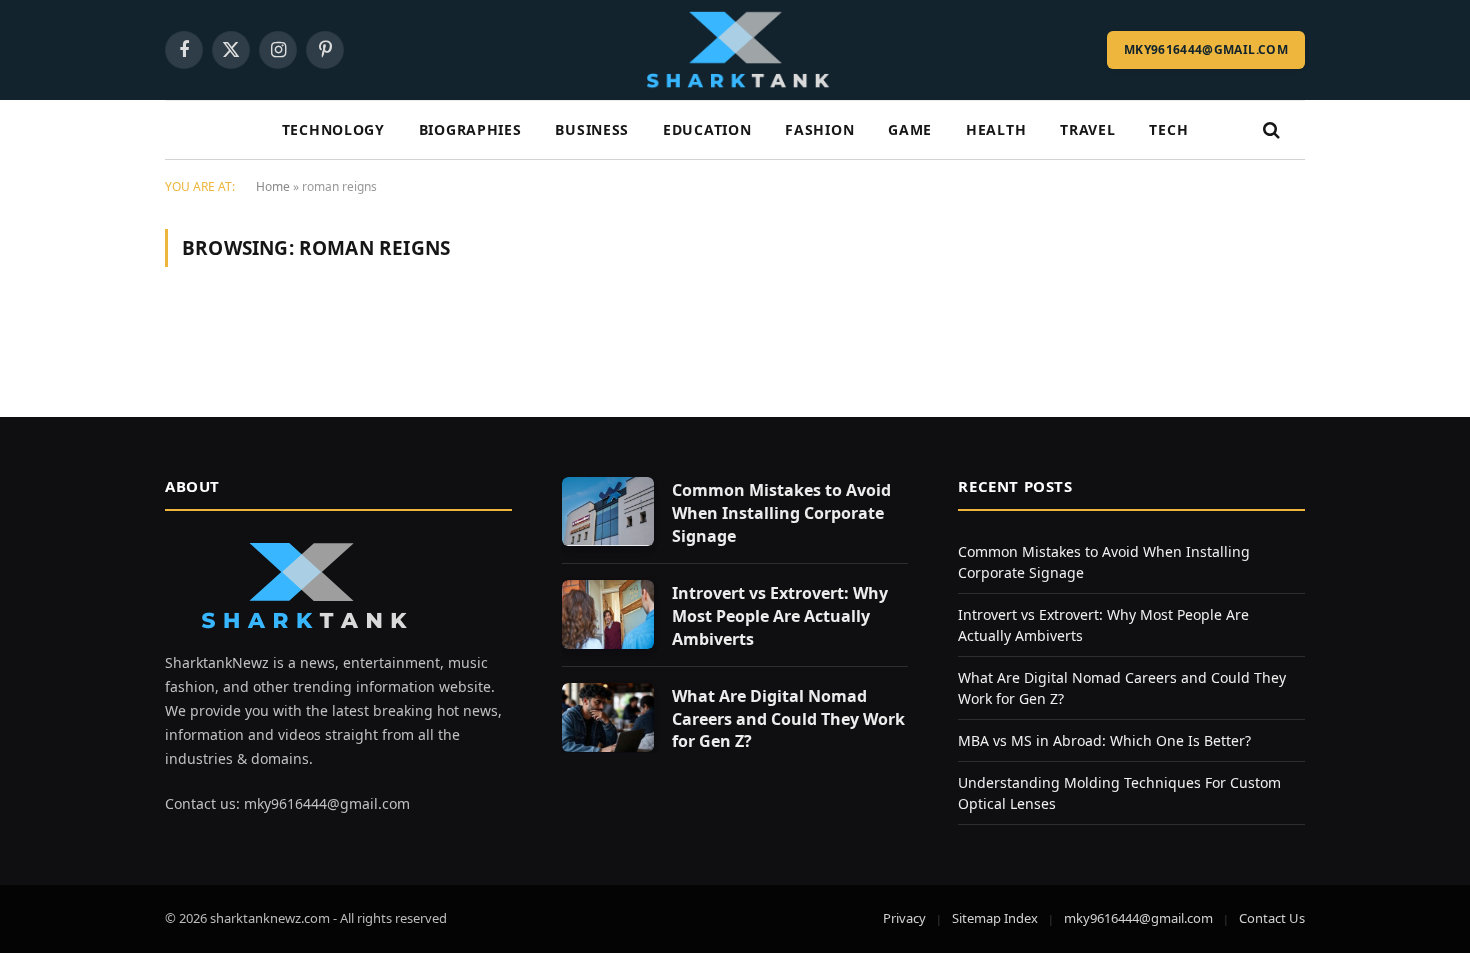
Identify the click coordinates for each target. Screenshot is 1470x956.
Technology (333, 129)
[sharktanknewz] (735, 50)
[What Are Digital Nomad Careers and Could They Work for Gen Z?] (608, 717)
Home (273, 186)
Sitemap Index (995, 918)
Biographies (470, 129)
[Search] (1269, 130)
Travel (1087, 129)
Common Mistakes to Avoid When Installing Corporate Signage (781, 513)
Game (910, 129)
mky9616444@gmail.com (1206, 49)
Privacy (904, 918)
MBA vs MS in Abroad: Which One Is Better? (1104, 740)
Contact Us (1272, 918)
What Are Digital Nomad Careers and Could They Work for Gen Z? (788, 719)
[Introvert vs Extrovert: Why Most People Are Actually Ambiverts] (608, 614)
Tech (1168, 129)
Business (592, 129)
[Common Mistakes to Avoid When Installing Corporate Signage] (608, 511)
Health (996, 129)
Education (707, 129)
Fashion (819, 129)
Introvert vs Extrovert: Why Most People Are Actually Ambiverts (780, 616)
